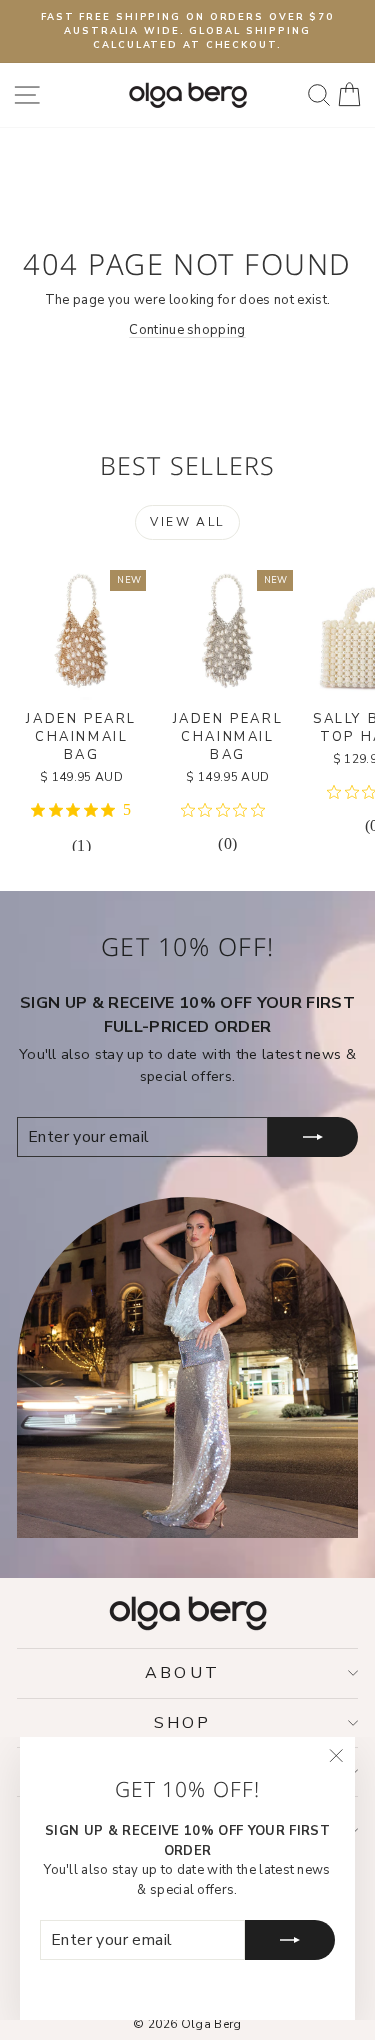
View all (187, 522)
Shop (183, 1723)
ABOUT (182, 1673)
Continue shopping (187, 330)
